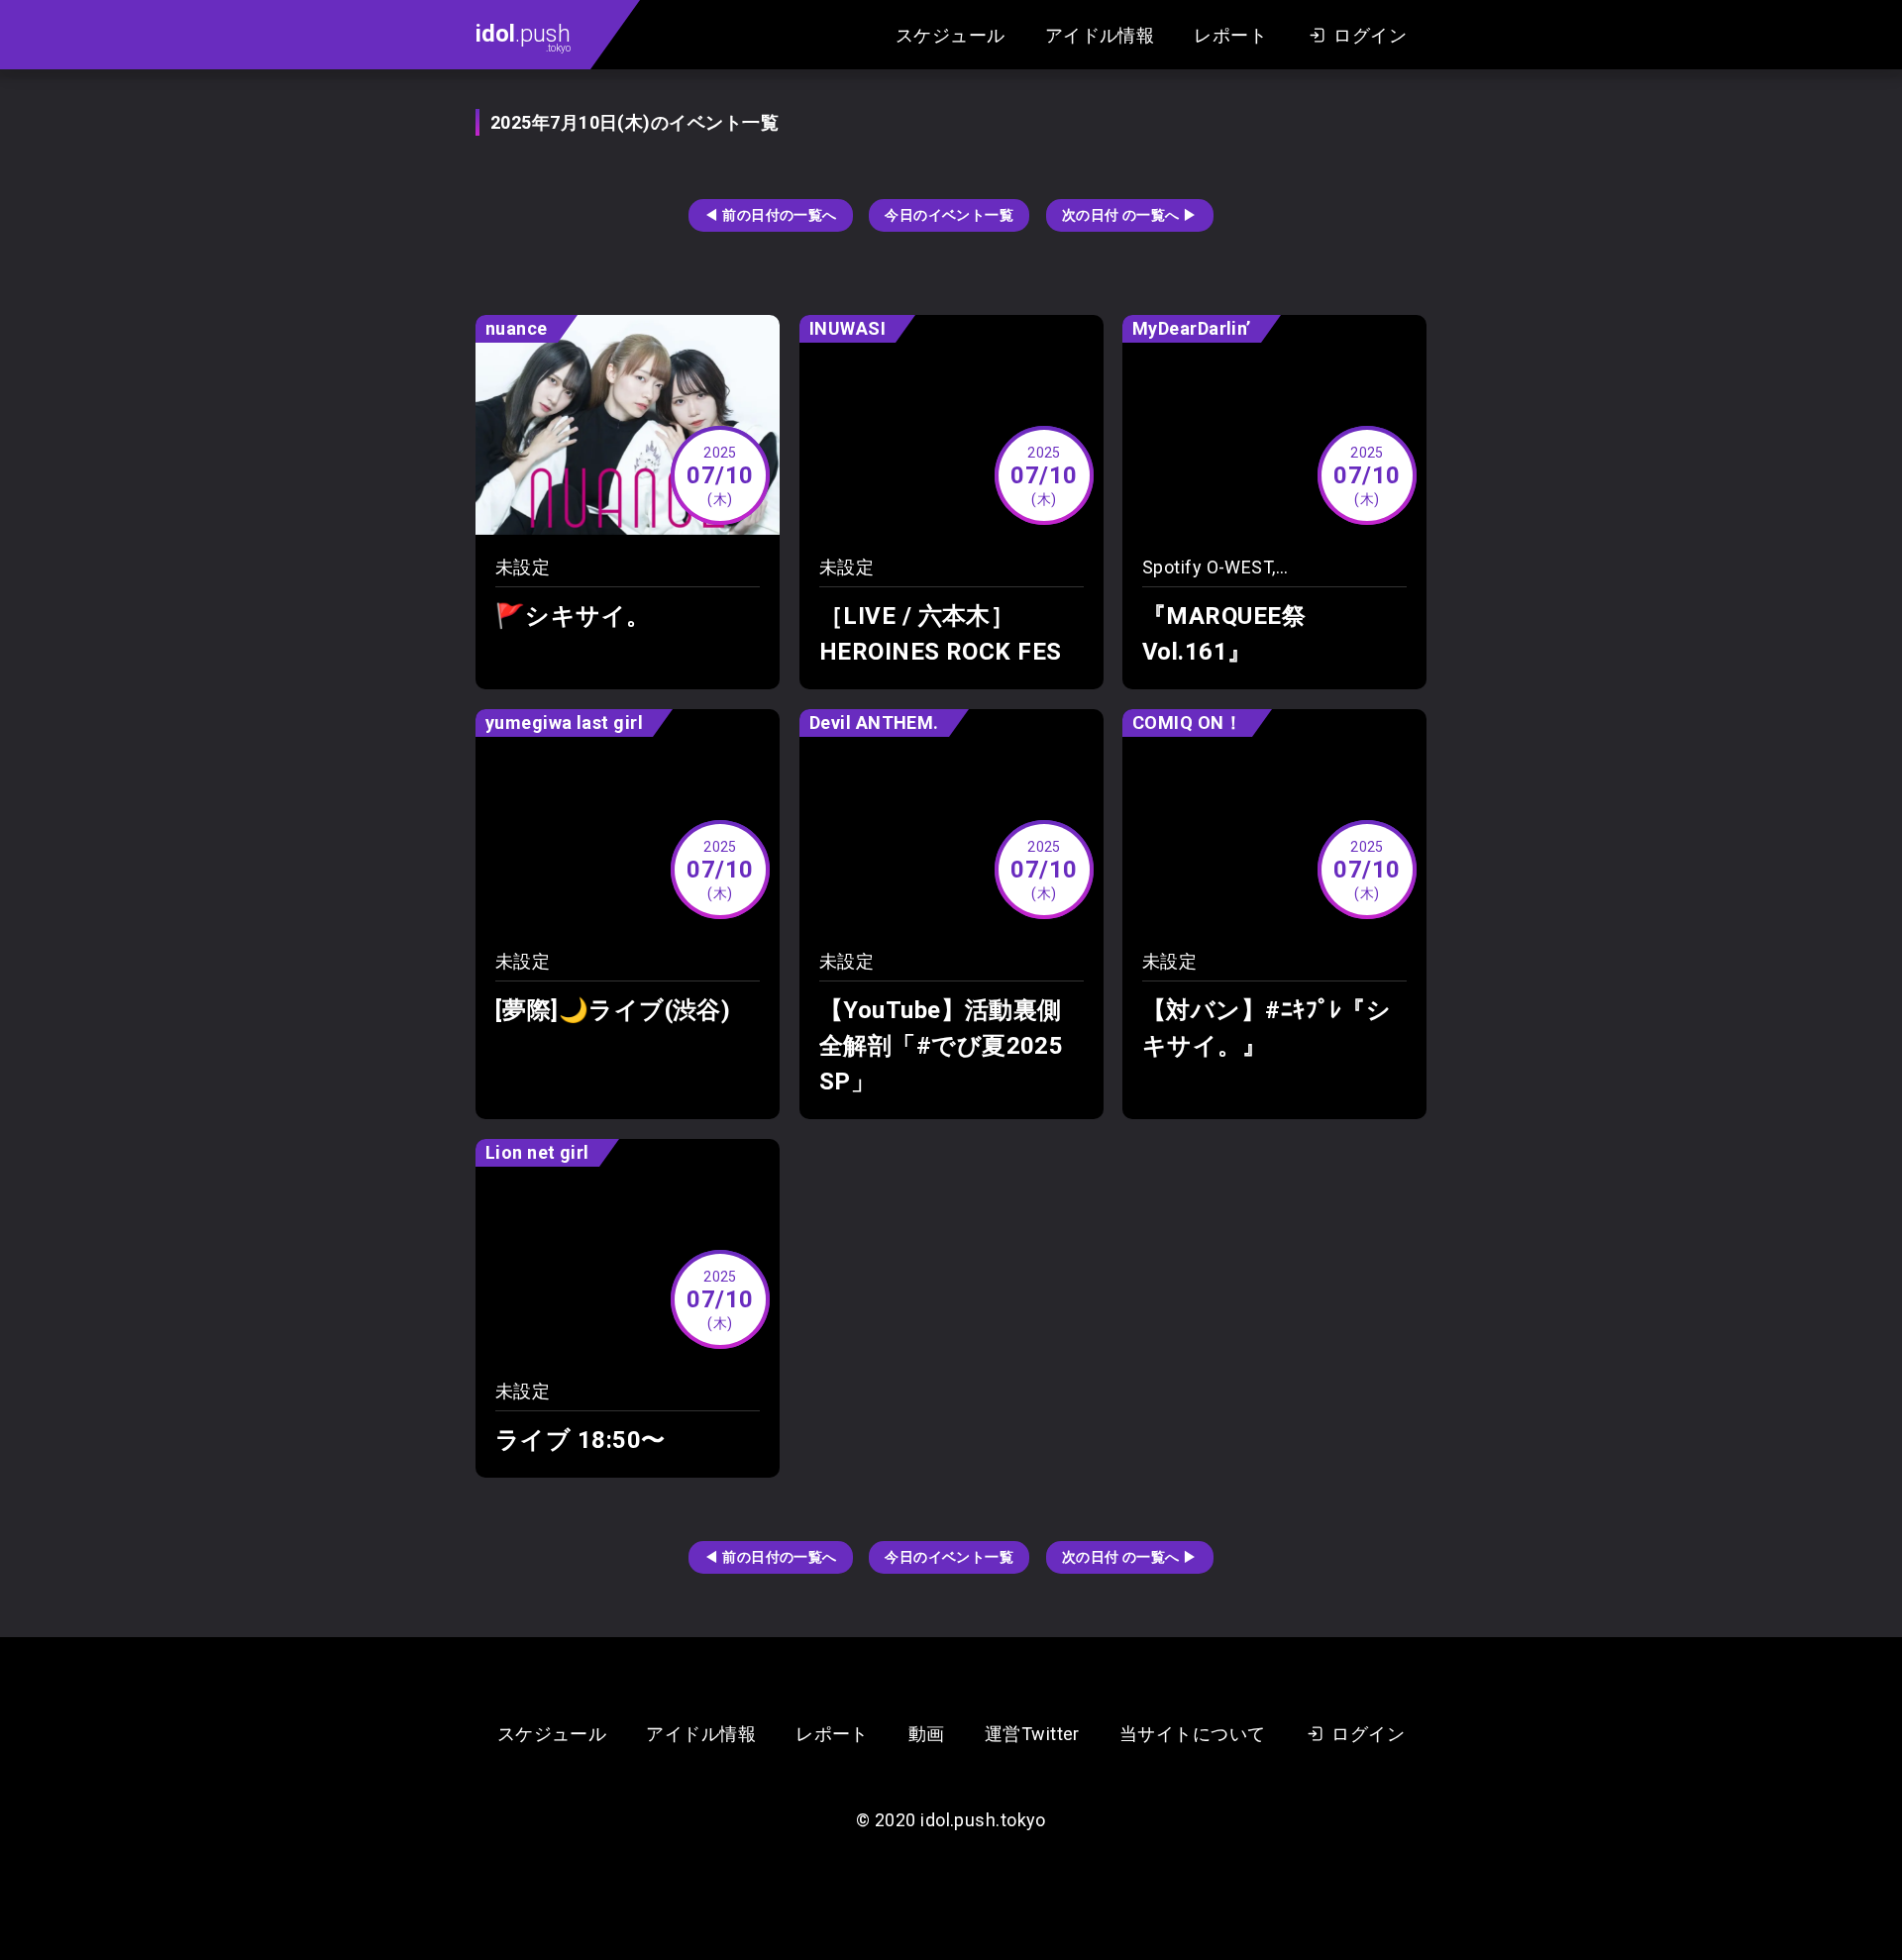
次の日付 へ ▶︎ (1130, 215)
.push (523, 37)
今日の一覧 (949, 215)
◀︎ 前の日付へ (771, 215)
